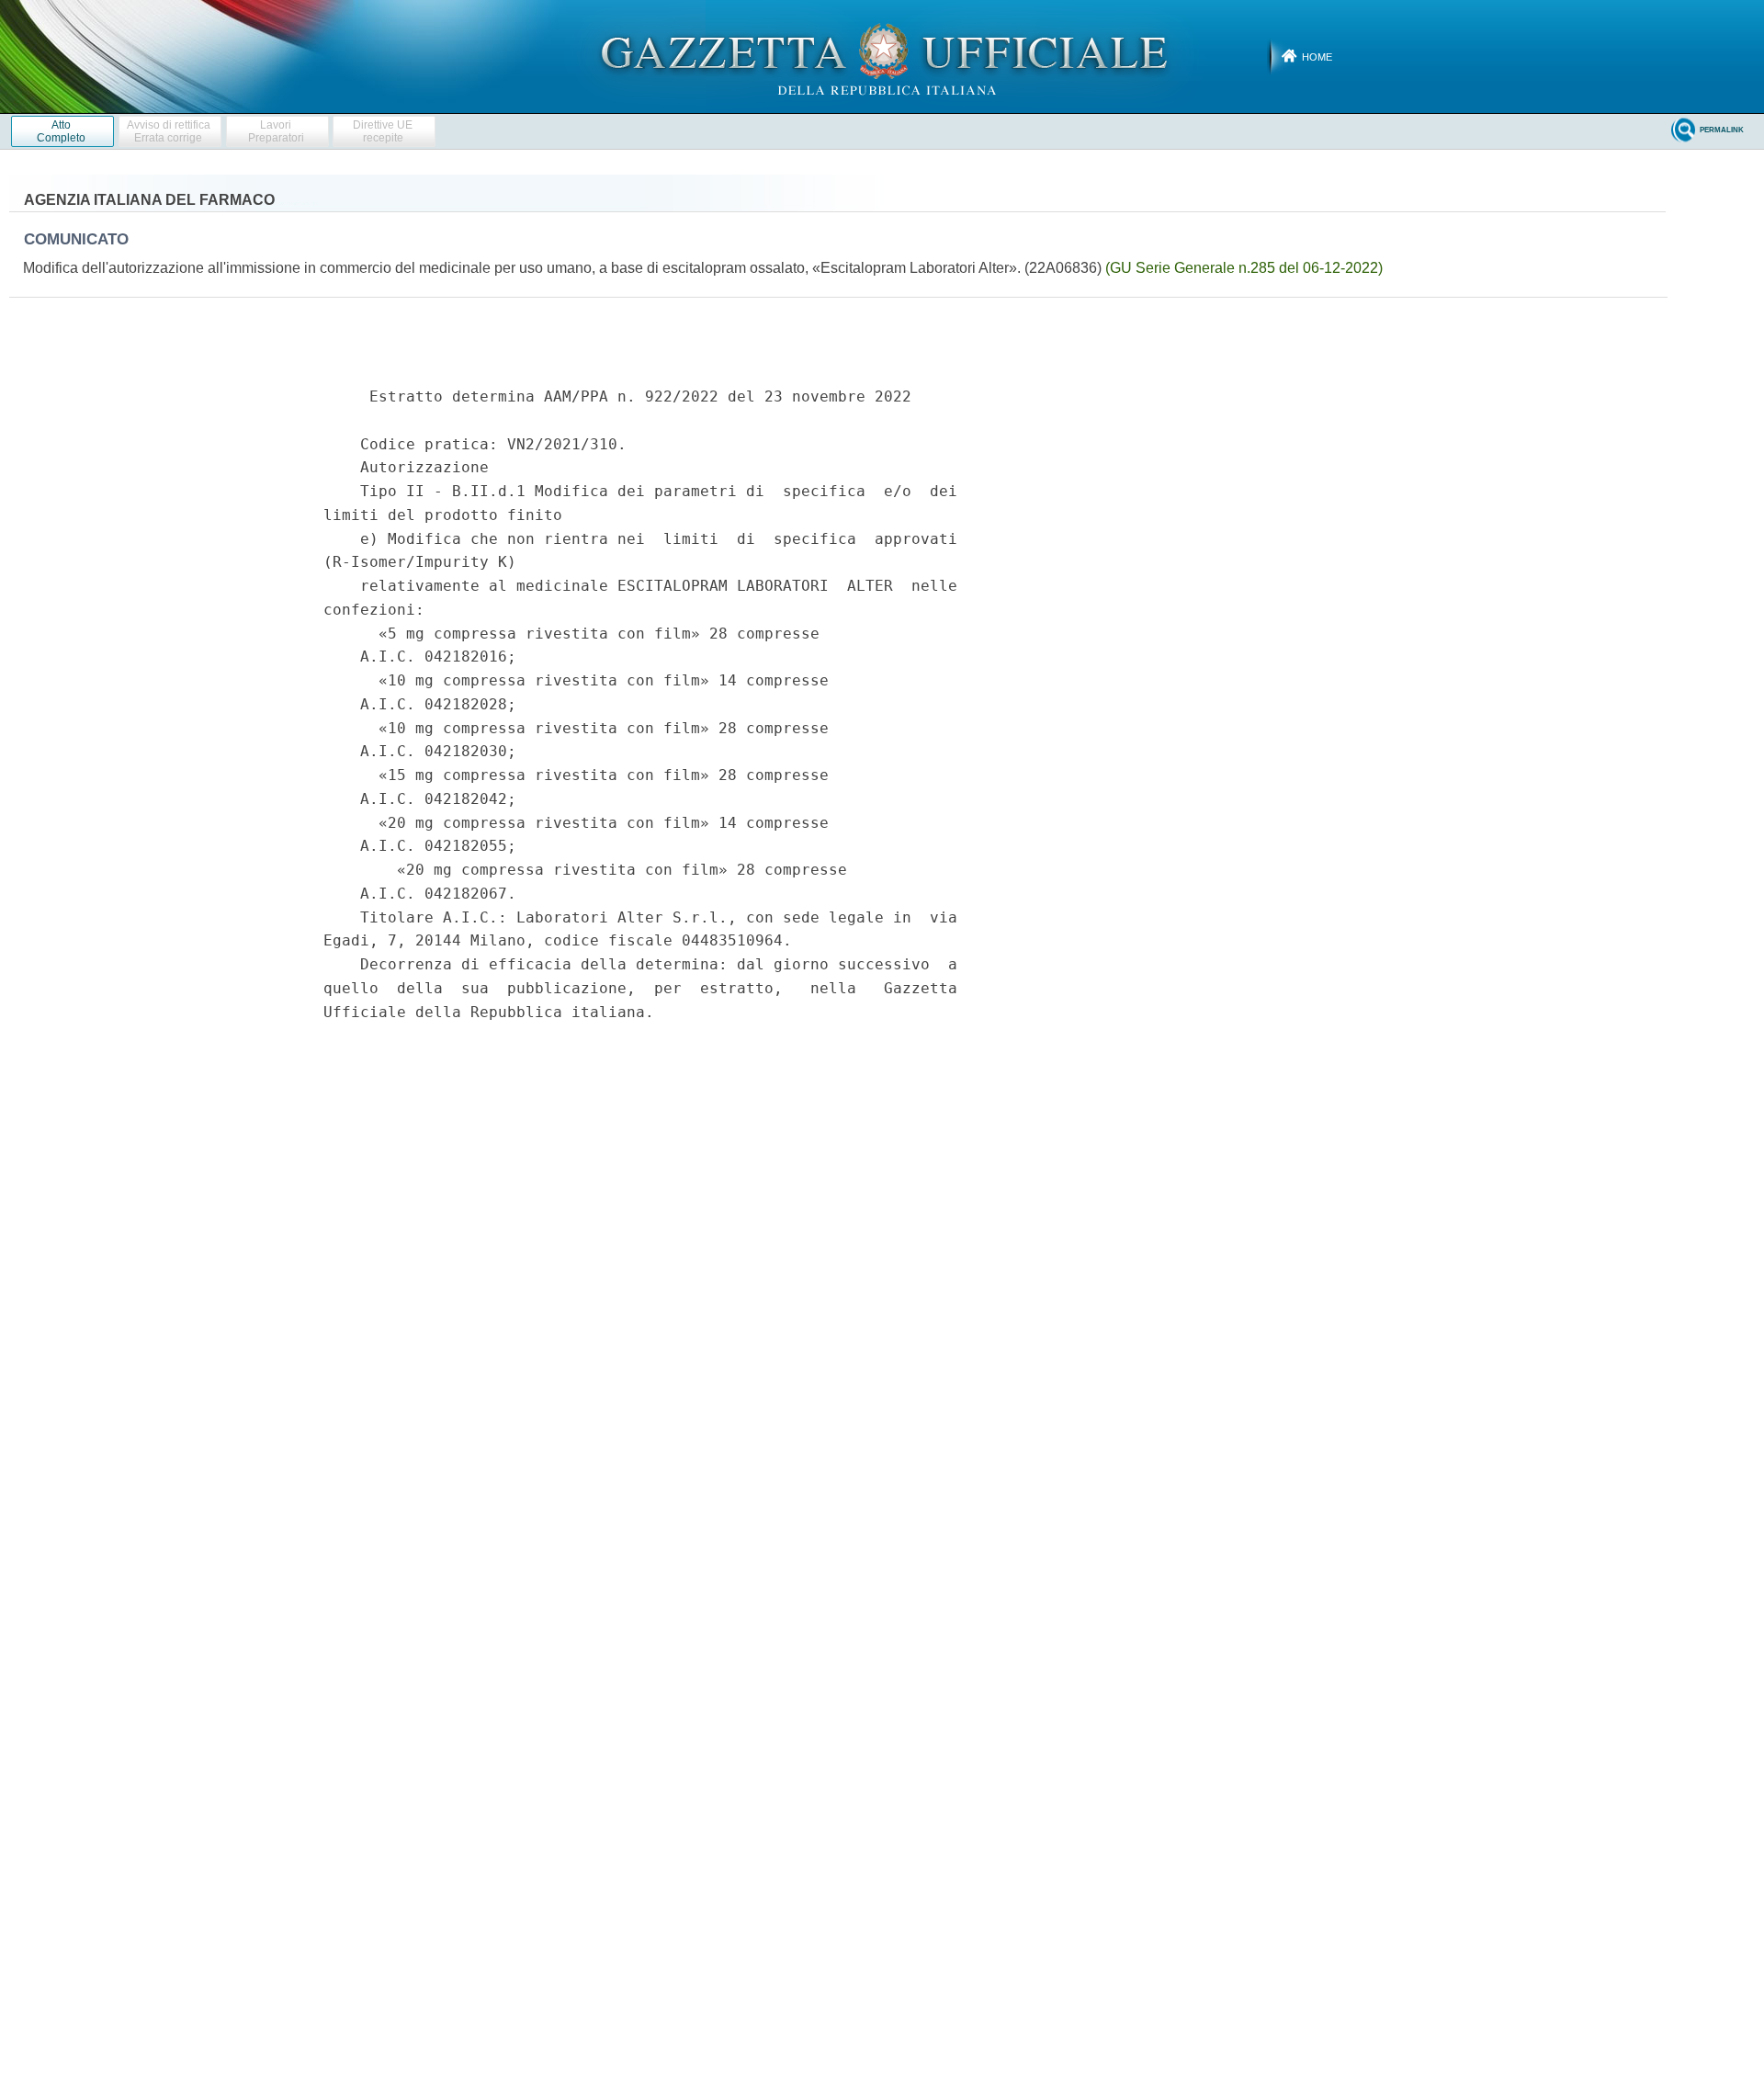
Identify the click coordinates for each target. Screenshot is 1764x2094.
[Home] (882, 56)
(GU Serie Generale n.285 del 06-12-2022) (1244, 268)
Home (1317, 57)
